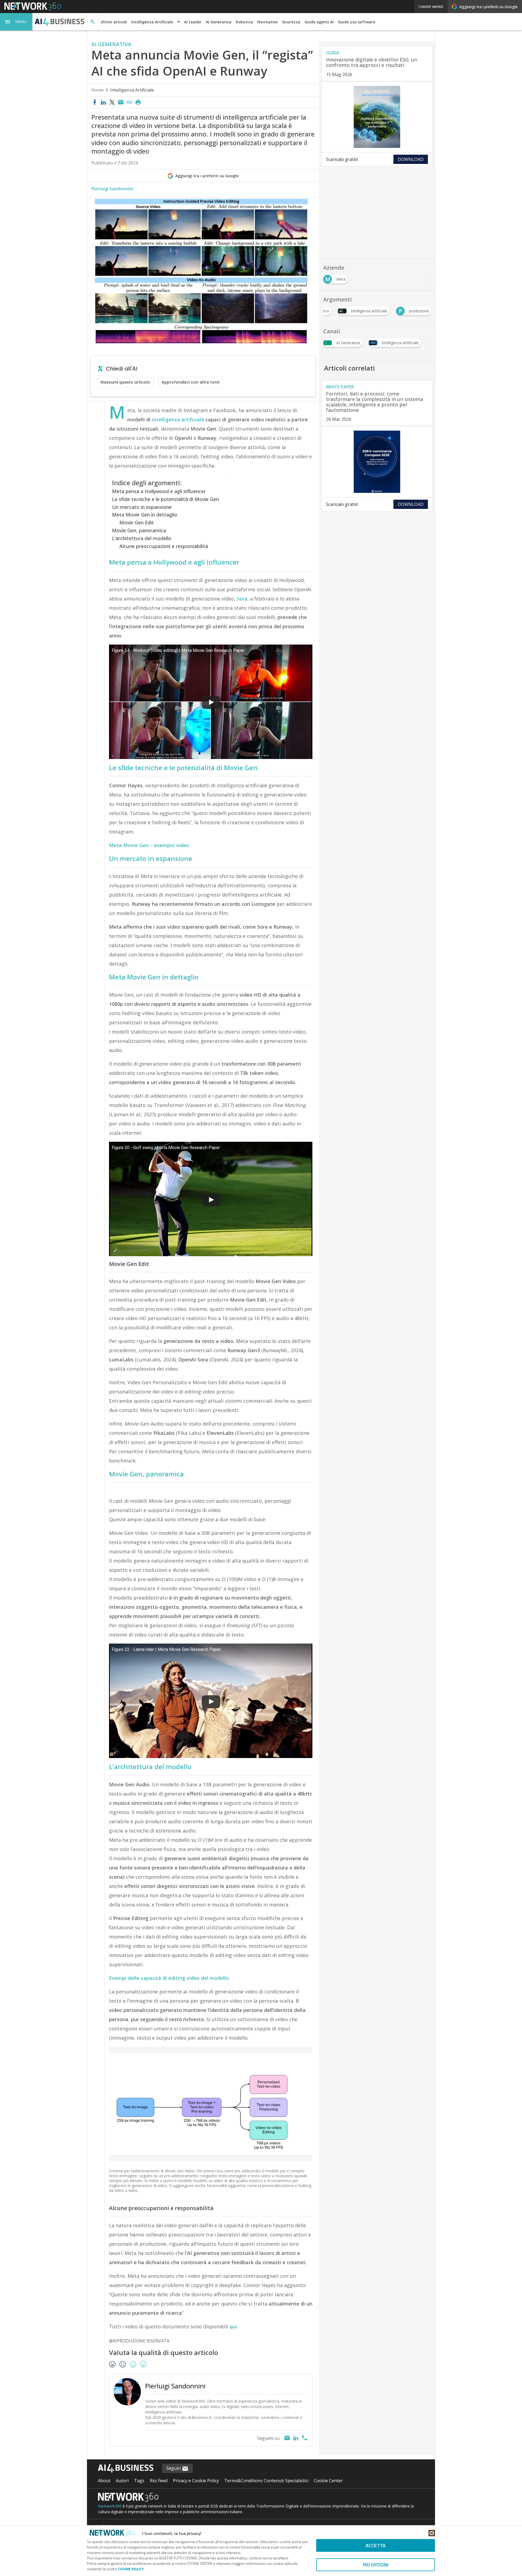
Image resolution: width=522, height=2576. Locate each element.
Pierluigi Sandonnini (112, 189)
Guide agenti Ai (319, 22)
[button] (16, 22)
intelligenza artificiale (178, 419)
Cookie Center (328, 2481)
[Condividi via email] (121, 102)
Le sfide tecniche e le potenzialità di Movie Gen (165, 499)
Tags (139, 2481)
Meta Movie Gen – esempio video (149, 845)
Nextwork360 (110, 2506)
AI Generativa (219, 22)
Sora (242, 599)
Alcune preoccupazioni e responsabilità (164, 546)
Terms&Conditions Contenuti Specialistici (266, 2481)
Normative (267, 22)
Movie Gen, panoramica (139, 530)
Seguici (174, 2468)
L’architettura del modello (142, 538)
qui (233, 2326)
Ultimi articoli (114, 22)
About (104, 2481)
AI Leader (193, 22)
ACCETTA (376, 2545)
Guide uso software (357, 22)
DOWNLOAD (411, 159)
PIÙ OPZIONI (376, 2565)
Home (97, 90)
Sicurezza (291, 22)
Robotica (244, 22)
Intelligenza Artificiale (132, 90)
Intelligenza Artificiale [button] (152, 22)
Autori (122, 2481)
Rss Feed (159, 2481)
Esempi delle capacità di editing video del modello (169, 1978)
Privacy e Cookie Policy (196, 2481)
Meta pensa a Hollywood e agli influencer (159, 491)
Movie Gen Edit (137, 522)
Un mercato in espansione (142, 507)
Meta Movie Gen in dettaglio (145, 515)
